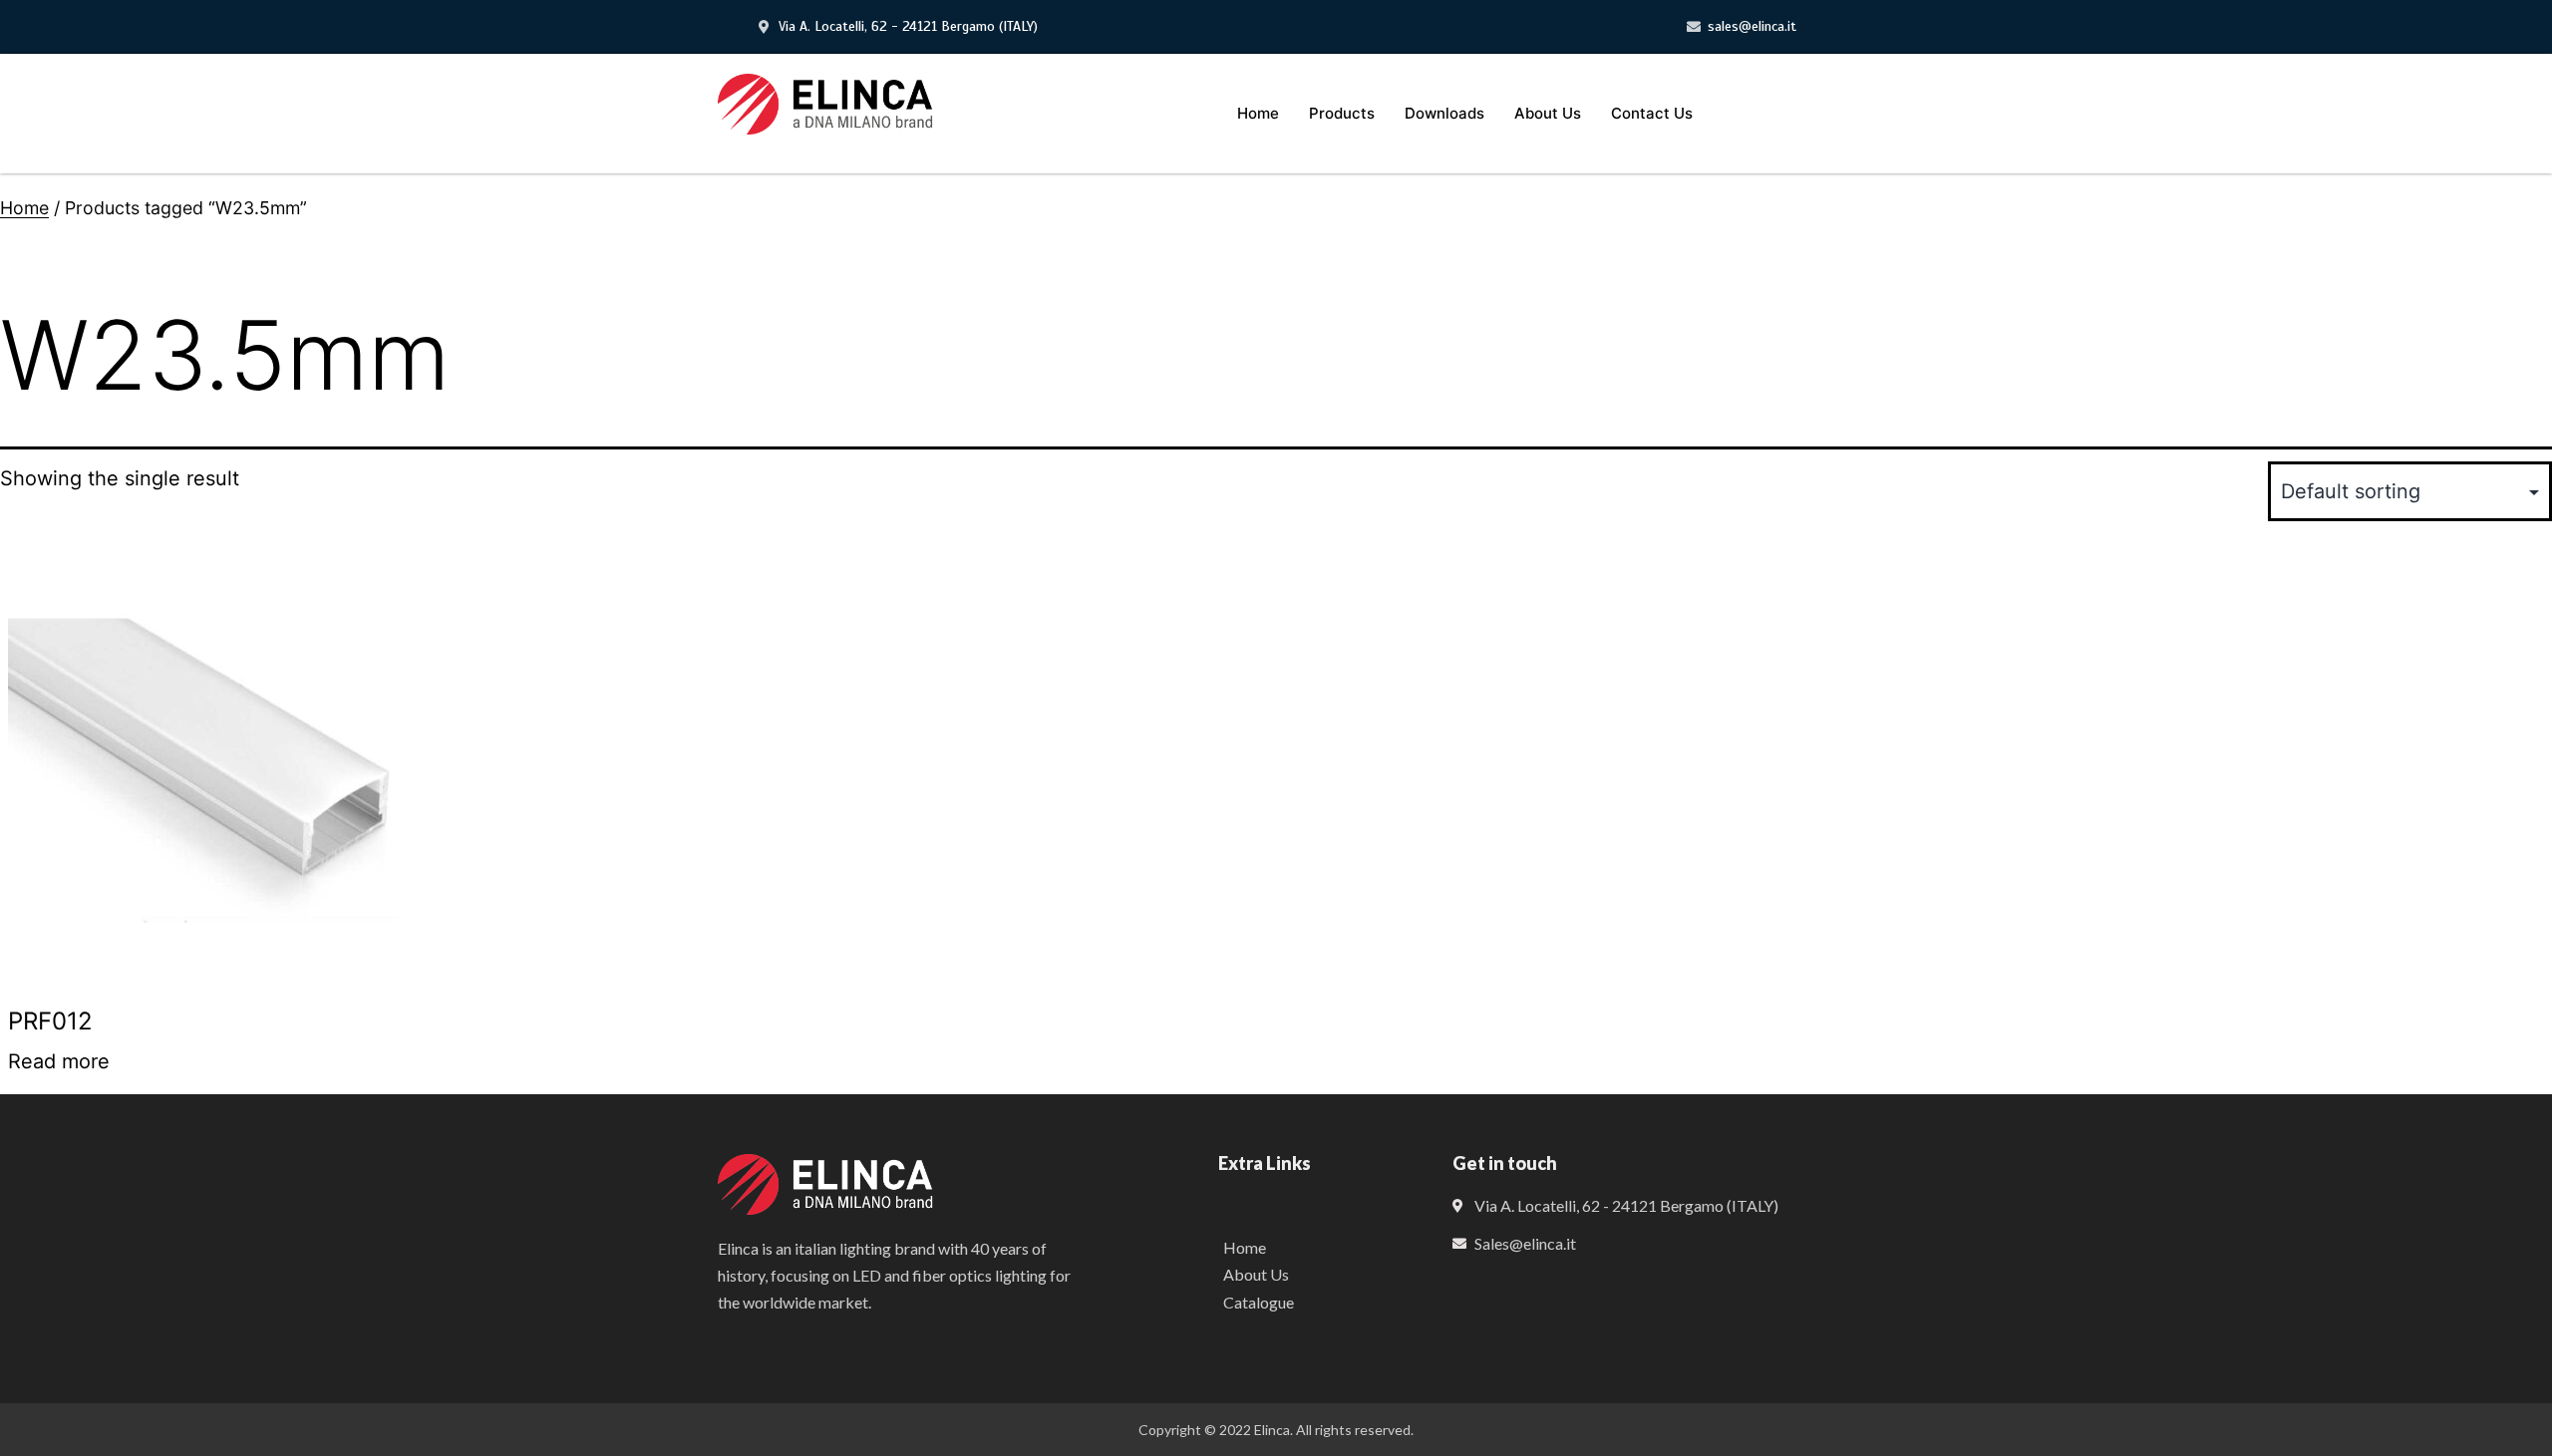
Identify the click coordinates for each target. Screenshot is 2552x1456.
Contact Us (1652, 113)
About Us (1548, 113)
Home (1258, 113)
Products (1342, 113)
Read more (59, 1061)
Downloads (1444, 113)
